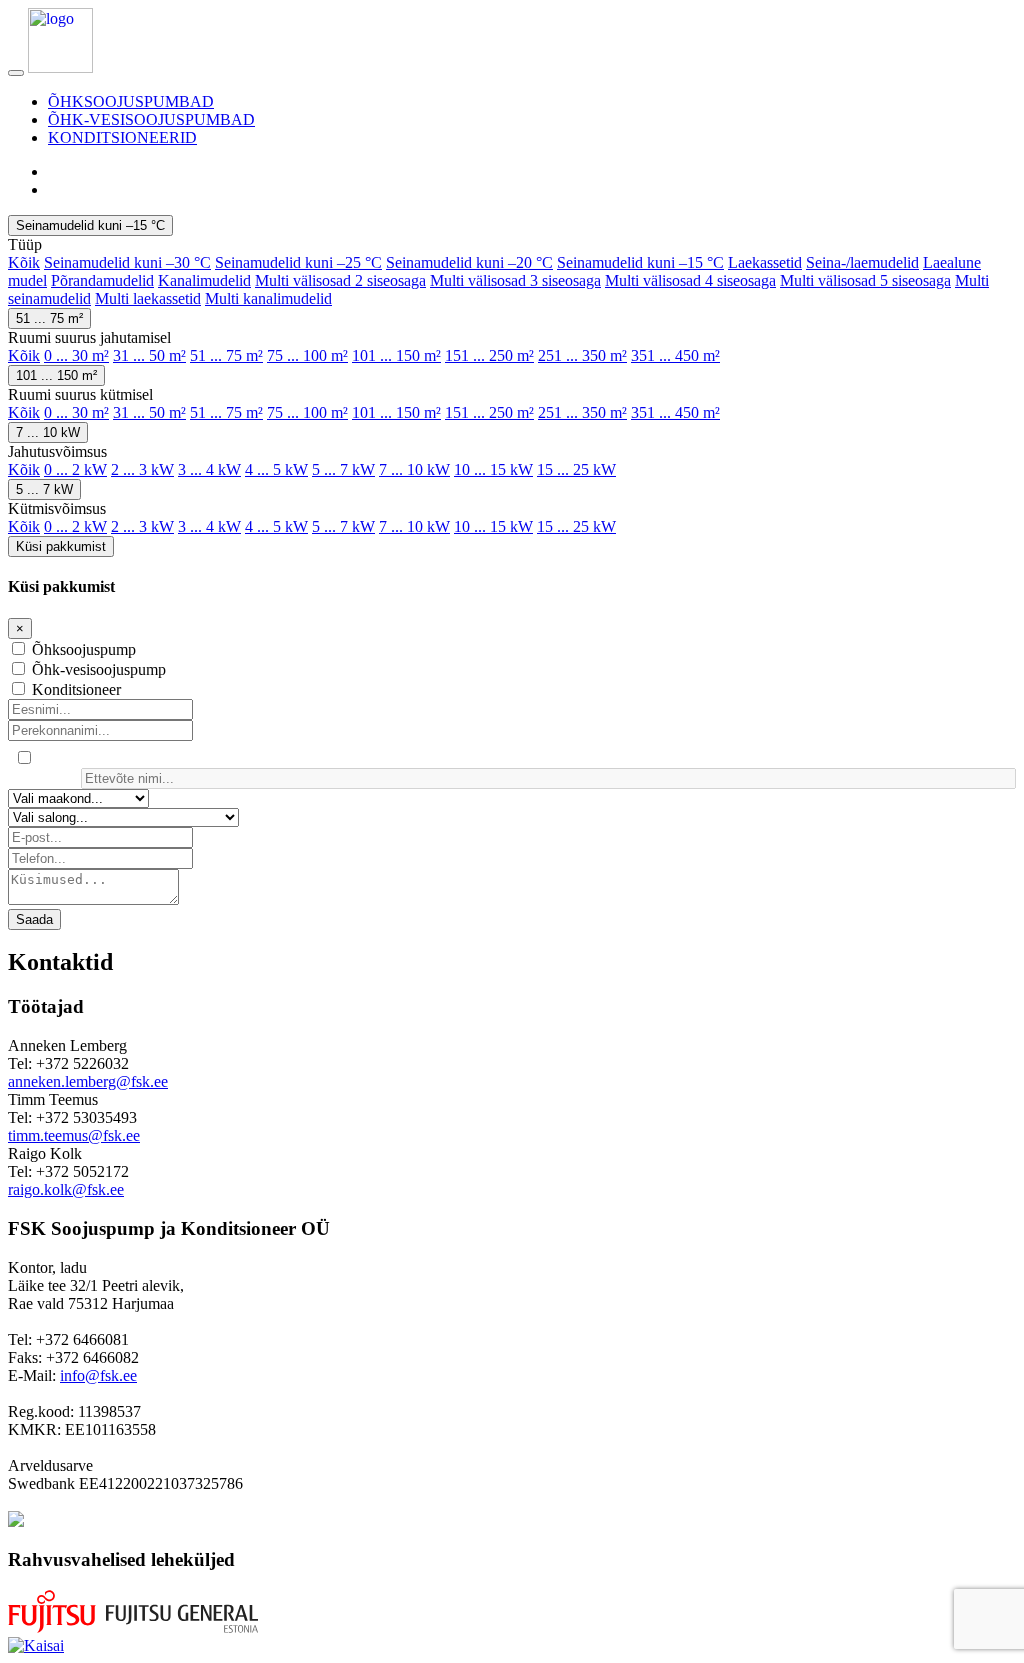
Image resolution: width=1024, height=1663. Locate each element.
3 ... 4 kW (209, 469)
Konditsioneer (76, 689)
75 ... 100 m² (307, 355)
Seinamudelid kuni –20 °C (469, 262)
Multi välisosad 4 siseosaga (690, 280)
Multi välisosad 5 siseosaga (865, 280)
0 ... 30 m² (76, 355)
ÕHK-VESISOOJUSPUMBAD (151, 119)
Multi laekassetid (148, 298)
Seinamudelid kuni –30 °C (127, 262)
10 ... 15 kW (493, 469)
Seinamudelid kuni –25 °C (298, 262)
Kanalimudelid (204, 280)
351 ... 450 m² (675, 355)
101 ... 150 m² (396, 355)
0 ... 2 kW (75, 469)
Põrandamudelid (102, 280)
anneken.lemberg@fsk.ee (88, 1081)
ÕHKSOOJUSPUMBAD (131, 101)
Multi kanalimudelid (268, 298)
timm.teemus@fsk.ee (74, 1135)
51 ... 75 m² (49, 318)
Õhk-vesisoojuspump (99, 669)
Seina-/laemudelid (862, 262)
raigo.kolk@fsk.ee (66, 1189)
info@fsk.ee (98, 1375)
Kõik (24, 262)
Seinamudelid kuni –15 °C (90, 225)
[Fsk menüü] (16, 73)
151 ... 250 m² (489, 355)
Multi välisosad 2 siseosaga (340, 280)
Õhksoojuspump (84, 649)
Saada (34, 919)
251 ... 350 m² (582, 355)
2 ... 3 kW (142, 469)
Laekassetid (765, 262)
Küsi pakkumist (61, 546)
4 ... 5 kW (276, 469)
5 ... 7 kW (343, 469)
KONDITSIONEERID (122, 137)
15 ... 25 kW (576, 469)
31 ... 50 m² (149, 355)
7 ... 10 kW (48, 432)
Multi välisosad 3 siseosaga (515, 280)
